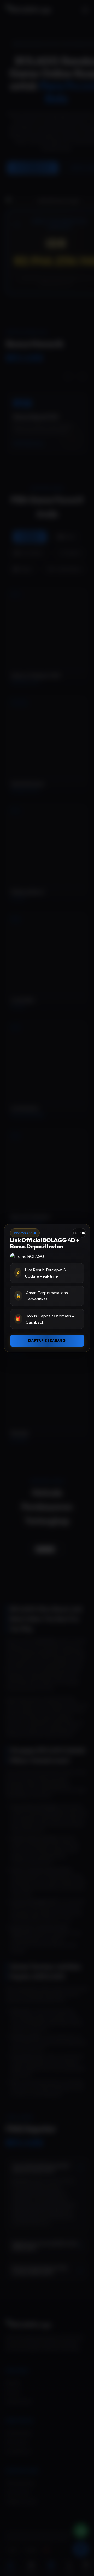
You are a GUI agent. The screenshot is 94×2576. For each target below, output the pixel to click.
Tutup (79, 1233)
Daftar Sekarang (47, 1341)
